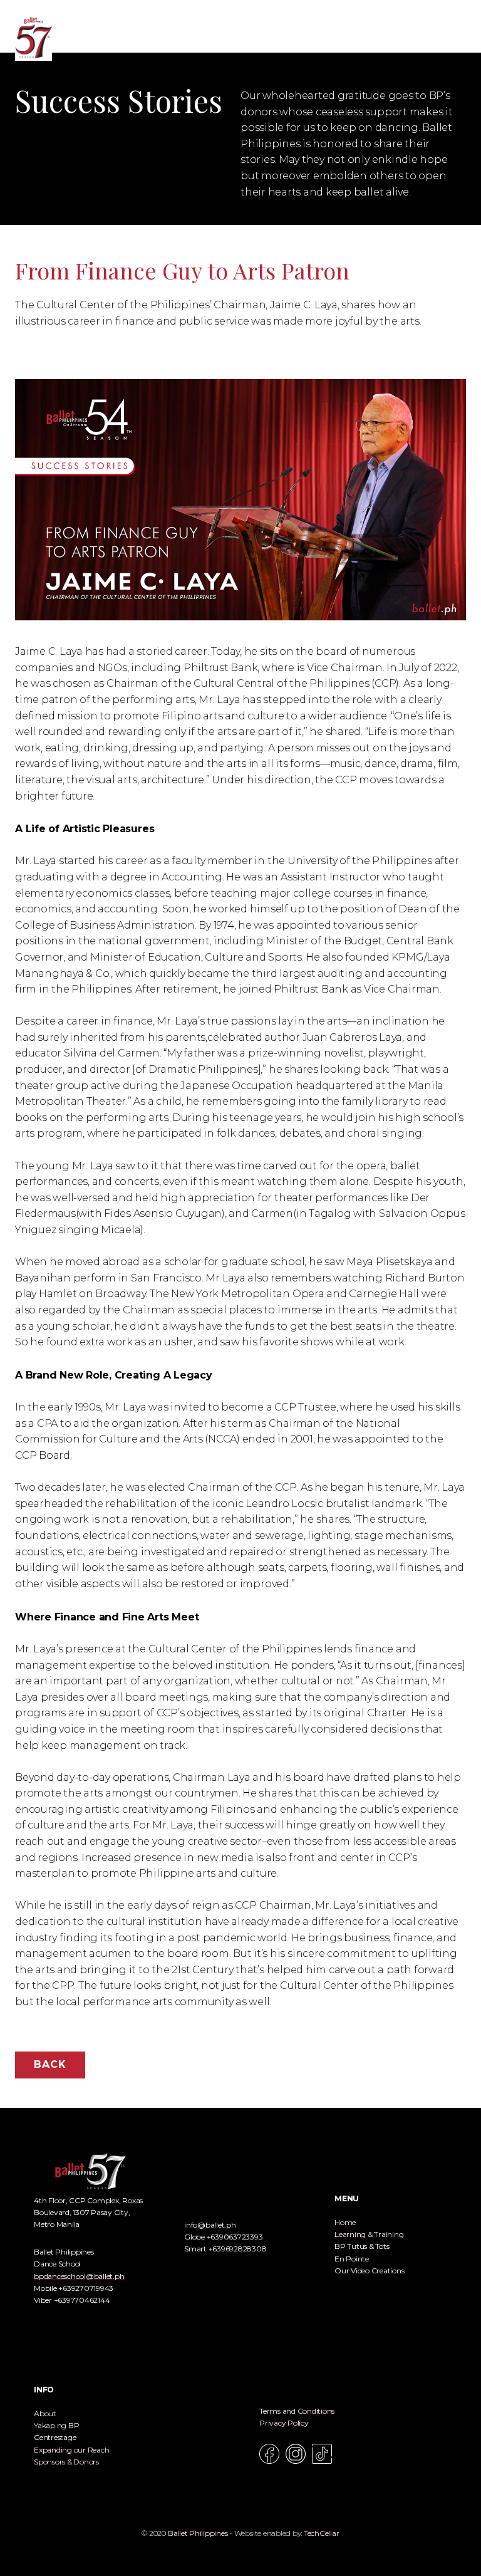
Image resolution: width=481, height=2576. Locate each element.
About (45, 2413)
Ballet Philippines (198, 2533)
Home (345, 2222)
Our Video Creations (369, 2271)
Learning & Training (369, 2234)
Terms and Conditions (297, 2411)
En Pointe (352, 2259)
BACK (50, 2064)
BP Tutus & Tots (362, 2246)
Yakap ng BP (56, 2425)
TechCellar (322, 2533)
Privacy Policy (284, 2423)
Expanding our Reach (71, 2450)
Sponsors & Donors (66, 2462)
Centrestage (55, 2437)
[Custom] (322, 2454)
